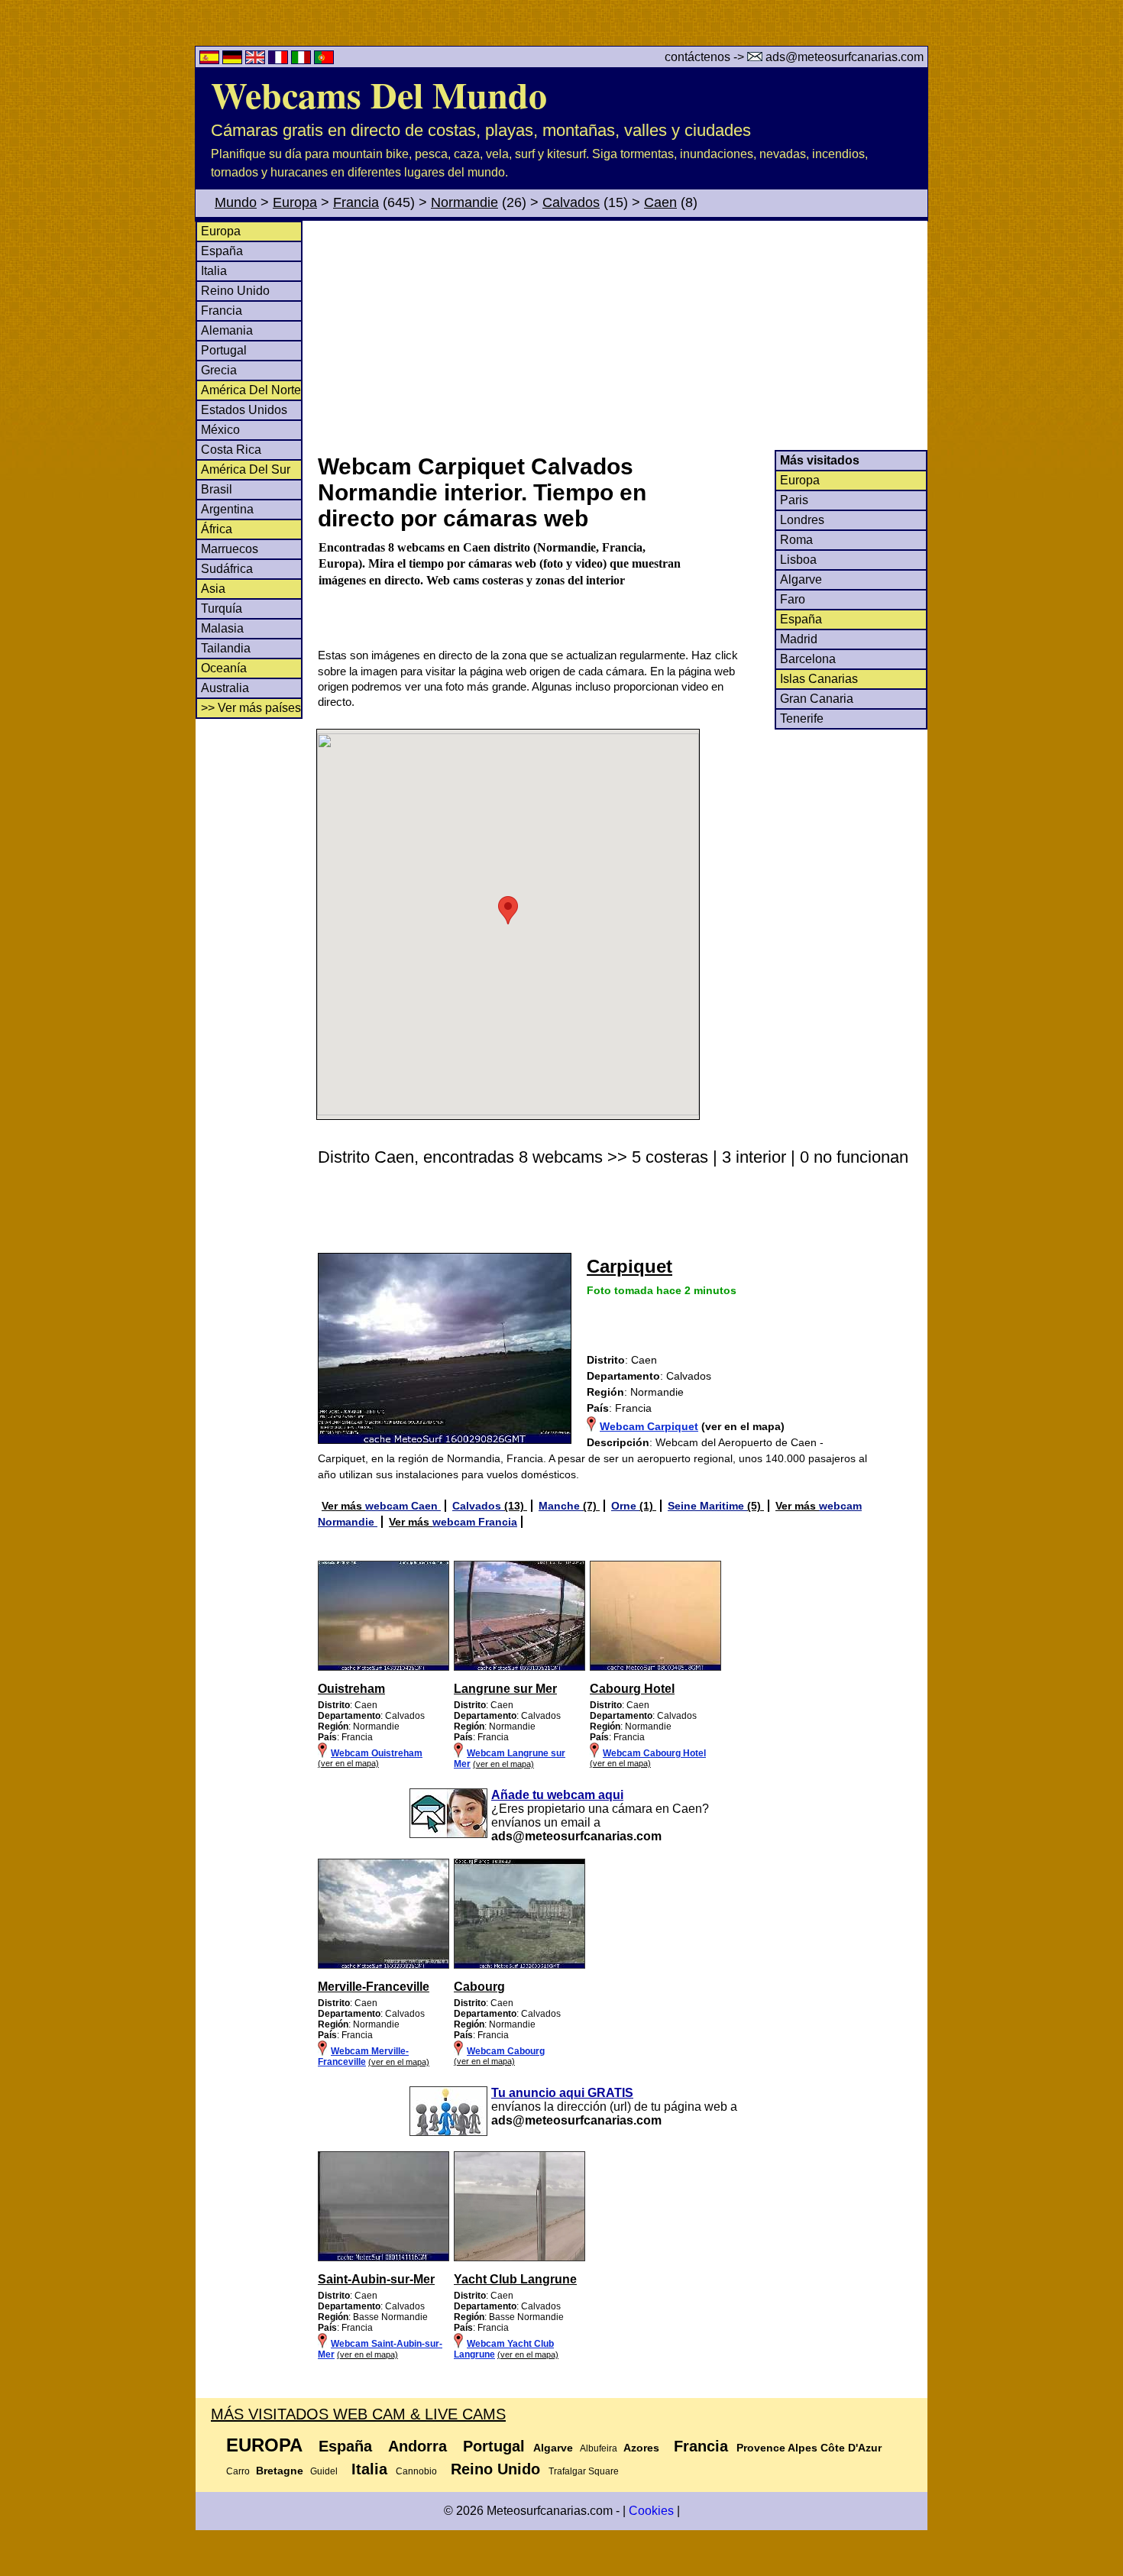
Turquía (222, 608)
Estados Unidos (244, 410)
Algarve (801, 579)
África (217, 529)
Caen (660, 202)
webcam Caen (403, 1506)
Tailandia (226, 648)
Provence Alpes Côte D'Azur (809, 2448)
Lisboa (798, 560)
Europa (295, 202)
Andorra (417, 2446)
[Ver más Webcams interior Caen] (384, 1966)
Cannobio (416, 2471)
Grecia (219, 370)
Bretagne (280, 2471)
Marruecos (230, 549)
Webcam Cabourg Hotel (654, 1753)
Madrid (799, 639)
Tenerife (802, 718)
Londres (802, 520)
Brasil (217, 489)
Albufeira (599, 2448)
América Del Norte (251, 390)
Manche (561, 1506)
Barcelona (808, 659)
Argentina (227, 509)
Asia (213, 589)
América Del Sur (246, 469)
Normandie (464, 202)
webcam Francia (475, 1522)
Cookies (651, 2511)
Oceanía (224, 668)
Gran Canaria (817, 699)
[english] (257, 60)
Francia (356, 202)
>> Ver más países (251, 708)
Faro (793, 599)
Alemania (227, 330)
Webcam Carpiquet (649, 1426)
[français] (280, 60)
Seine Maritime (707, 1506)
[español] (211, 60)
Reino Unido (235, 291)
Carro (238, 2471)
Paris (794, 500)
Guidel (324, 2471)
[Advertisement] (622, 335)
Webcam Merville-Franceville (363, 2057)
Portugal (224, 350)
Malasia (222, 628)
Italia (214, 271)
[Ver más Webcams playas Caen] (384, 1668)
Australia (225, 688)
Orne (625, 1506)
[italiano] (303, 60)
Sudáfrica (227, 569)
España (222, 251)
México (220, 430)
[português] (324, 60)
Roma (796, 540)
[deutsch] (234, 60)
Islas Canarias (819, 679)
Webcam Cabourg (506, 2051)
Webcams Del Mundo (379, 94)
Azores (641, 2448)
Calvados (571, 202)
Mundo (236, 202)
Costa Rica (231, 450)
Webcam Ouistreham (377, 1753)
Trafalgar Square (584, 2471)
